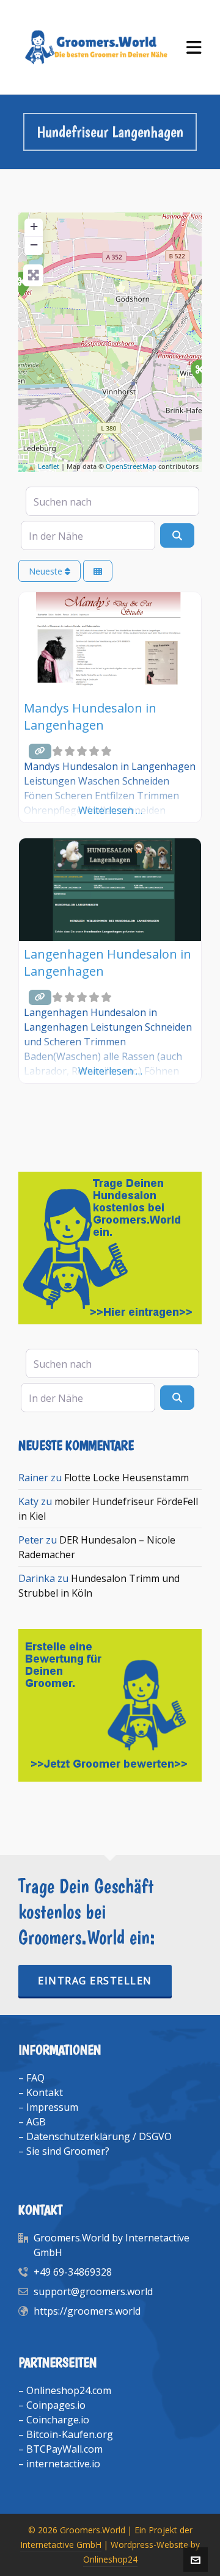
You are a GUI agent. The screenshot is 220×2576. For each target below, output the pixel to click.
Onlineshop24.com (69, 2390)
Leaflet (49, 466)
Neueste (47, 571)
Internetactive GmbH (61, 2545)
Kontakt (45, 2092)
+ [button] (34, 226)
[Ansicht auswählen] (98, 571)
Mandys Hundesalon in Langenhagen (90, 717)
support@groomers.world (93, 2291)
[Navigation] (194, 47)
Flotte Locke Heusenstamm (127, 1478)
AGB (36, 2122)
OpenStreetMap (131, 466)
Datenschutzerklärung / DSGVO (99, 2136)
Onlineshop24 (110, 2559)
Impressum (52, 2107)
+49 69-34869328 (73, 2272)
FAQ (35, 2078)
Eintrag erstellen (95, 1981)
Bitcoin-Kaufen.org (70, 2434)
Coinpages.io (56, 2405)
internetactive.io (63, 2464)
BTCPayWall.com (64, 2449)
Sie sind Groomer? (68, 2151)
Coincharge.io (58, 2420)
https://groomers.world (87, 2311)
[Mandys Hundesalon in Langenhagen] (21, 283)
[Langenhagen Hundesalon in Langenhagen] (199, 371)
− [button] (34, 245)
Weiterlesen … (110, 810)
